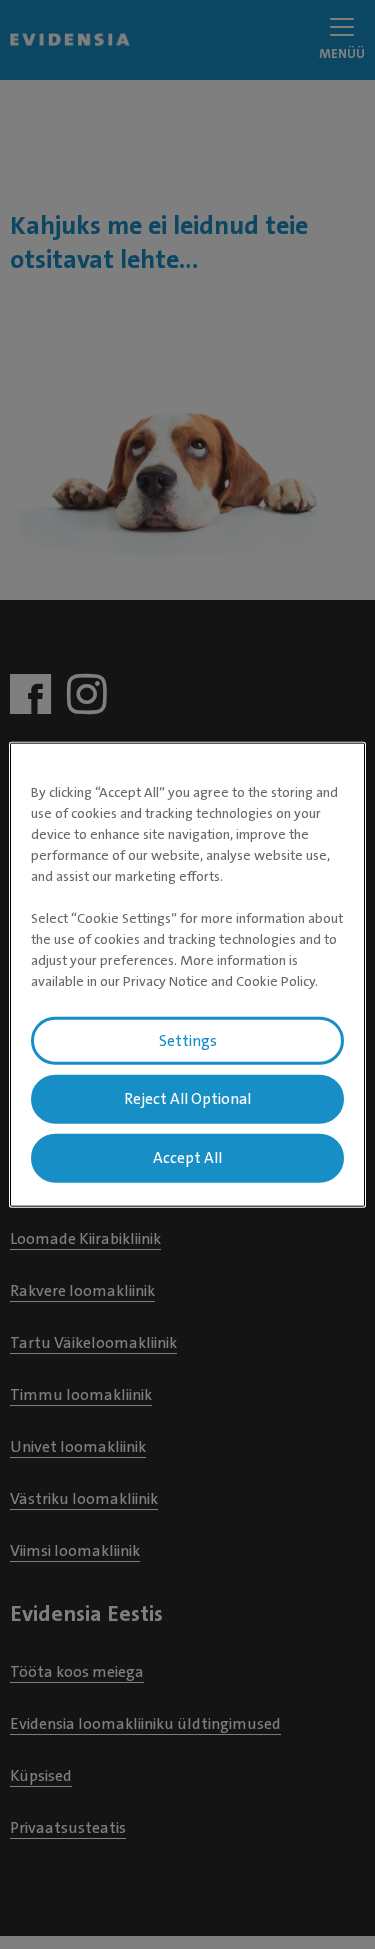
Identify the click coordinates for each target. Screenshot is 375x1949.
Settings (188, 1040)
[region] (187, 974)
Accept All (187, 1158)
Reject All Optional (187, 1099)
